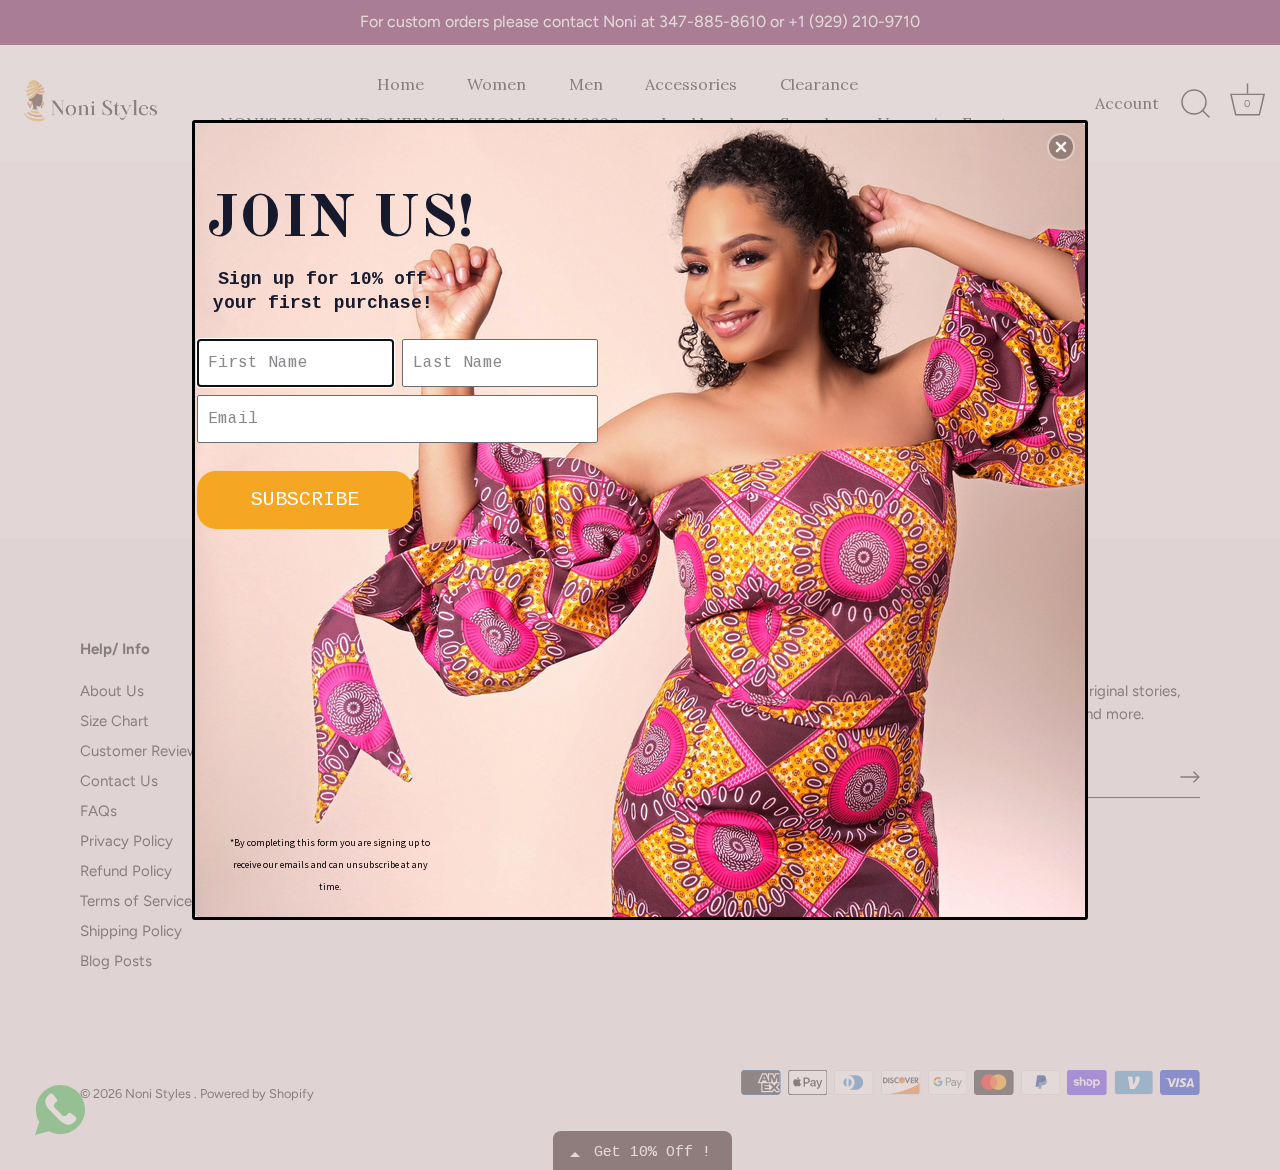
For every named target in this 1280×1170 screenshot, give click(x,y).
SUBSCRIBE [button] (305, 499)
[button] (1061, 147)
